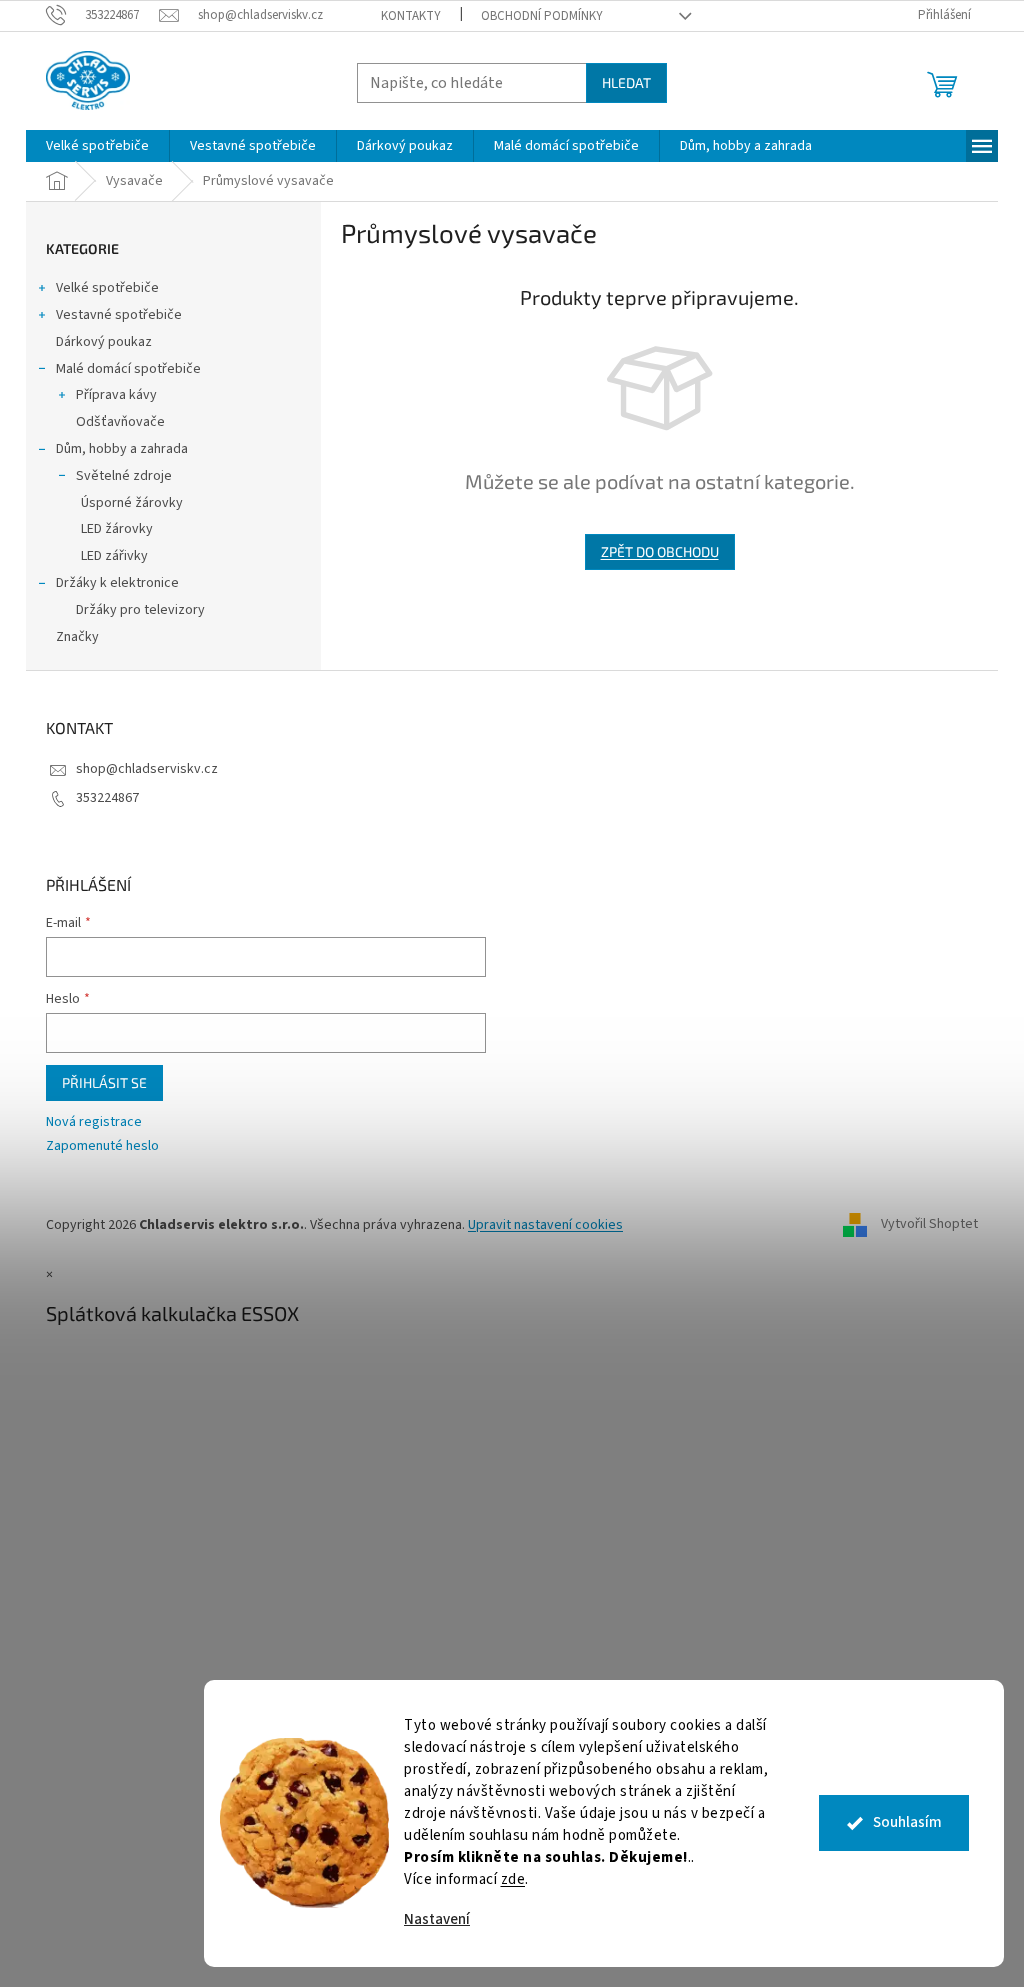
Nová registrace (94, 1122)
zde (513, 1879)
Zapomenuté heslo (102, 1146)
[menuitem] (97, 146)
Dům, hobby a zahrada (122, 449)
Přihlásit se (104, 1082)
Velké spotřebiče (107, 288)
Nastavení (437, 1919)
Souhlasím (907, 1822)
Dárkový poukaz (104, 342)
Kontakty (411, 16)
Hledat (626, 82)
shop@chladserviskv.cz (147, 769)
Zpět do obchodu (660, 551)
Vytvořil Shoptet (929, 1225)
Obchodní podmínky (542, 16)
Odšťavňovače (120, 422)
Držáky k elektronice (117, 583)
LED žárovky (117, 529)
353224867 (107, 798)
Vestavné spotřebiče (119, 315)
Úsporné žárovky (132, 503)
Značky (77, 637)
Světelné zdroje (124, 476)
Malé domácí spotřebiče (128, 369)
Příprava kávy (116, 395)
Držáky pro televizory (140, 610)
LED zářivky (114, 556)
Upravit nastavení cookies (545, 1225)
